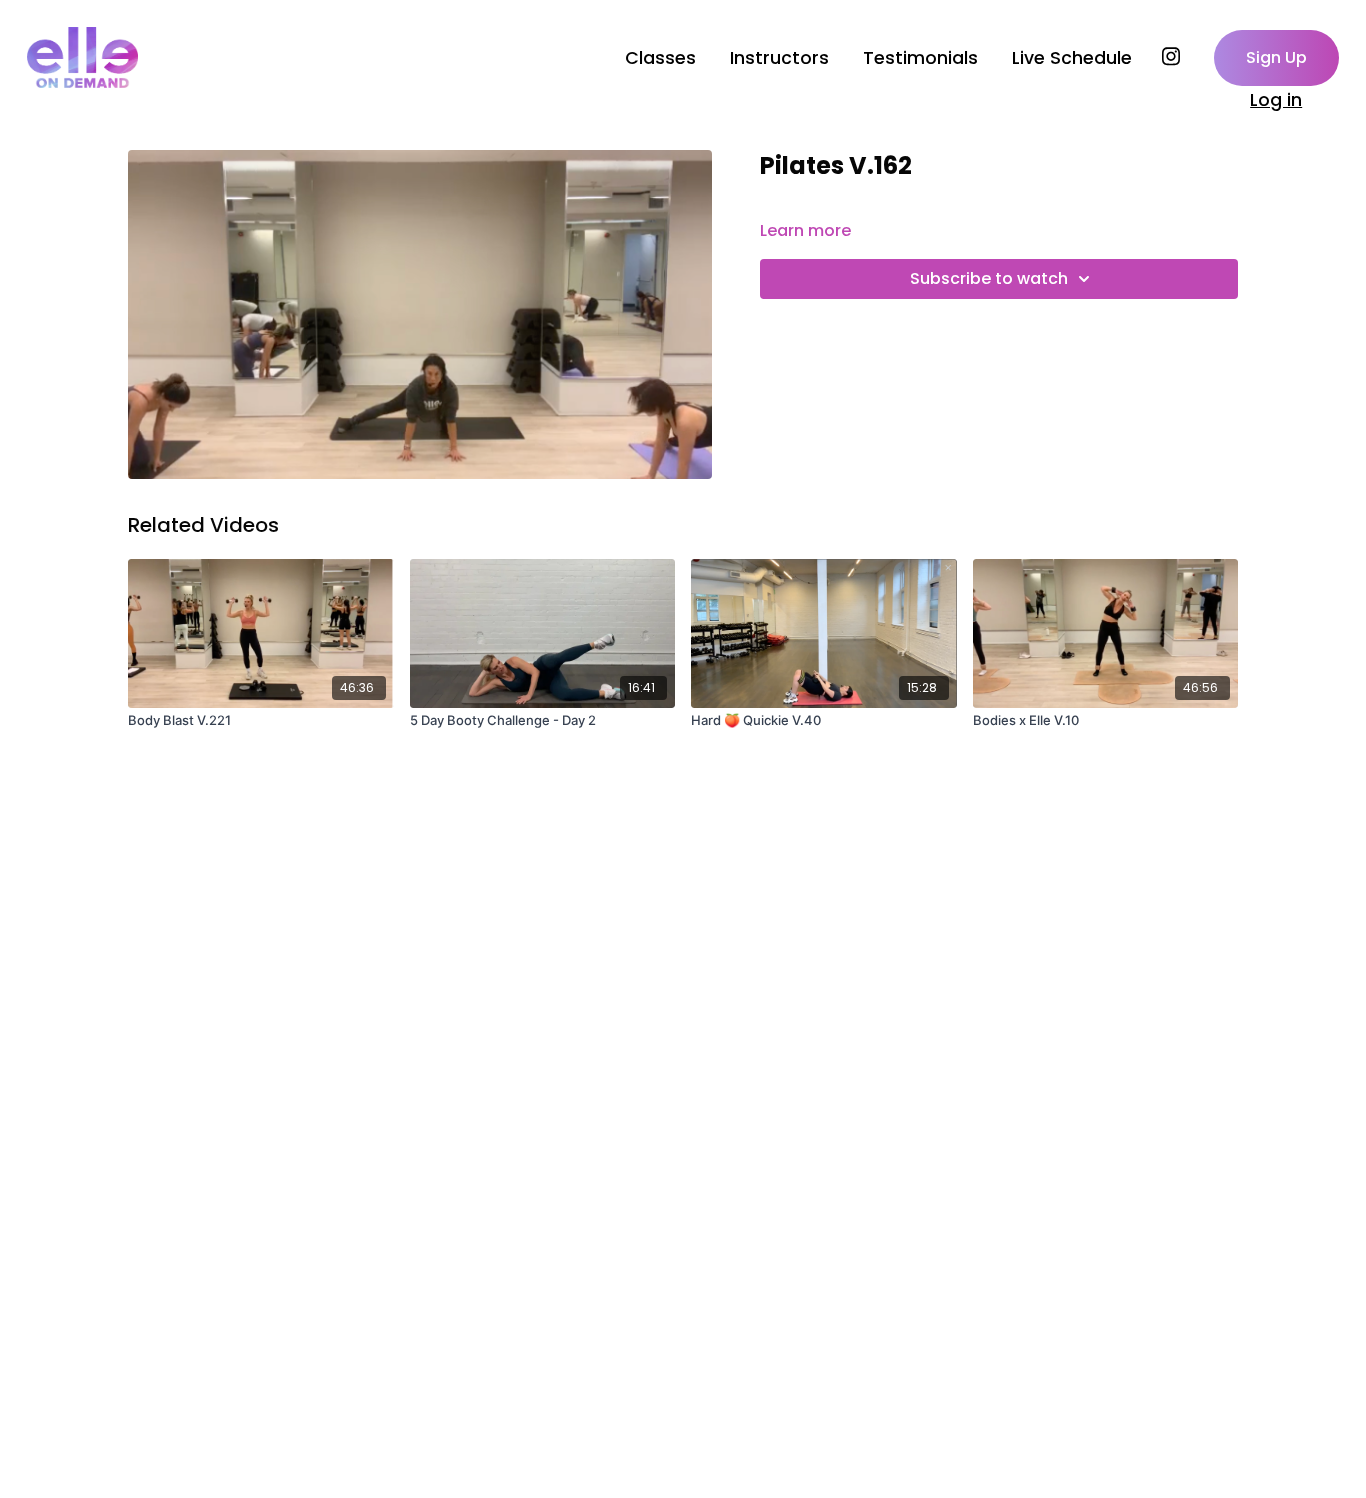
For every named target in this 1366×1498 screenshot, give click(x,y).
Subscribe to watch (989, 278)
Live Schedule (1072, 58)
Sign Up (1276, 57)
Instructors (779, 58)
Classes (660, 58)
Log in (1276, 100)
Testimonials (920, 58)
